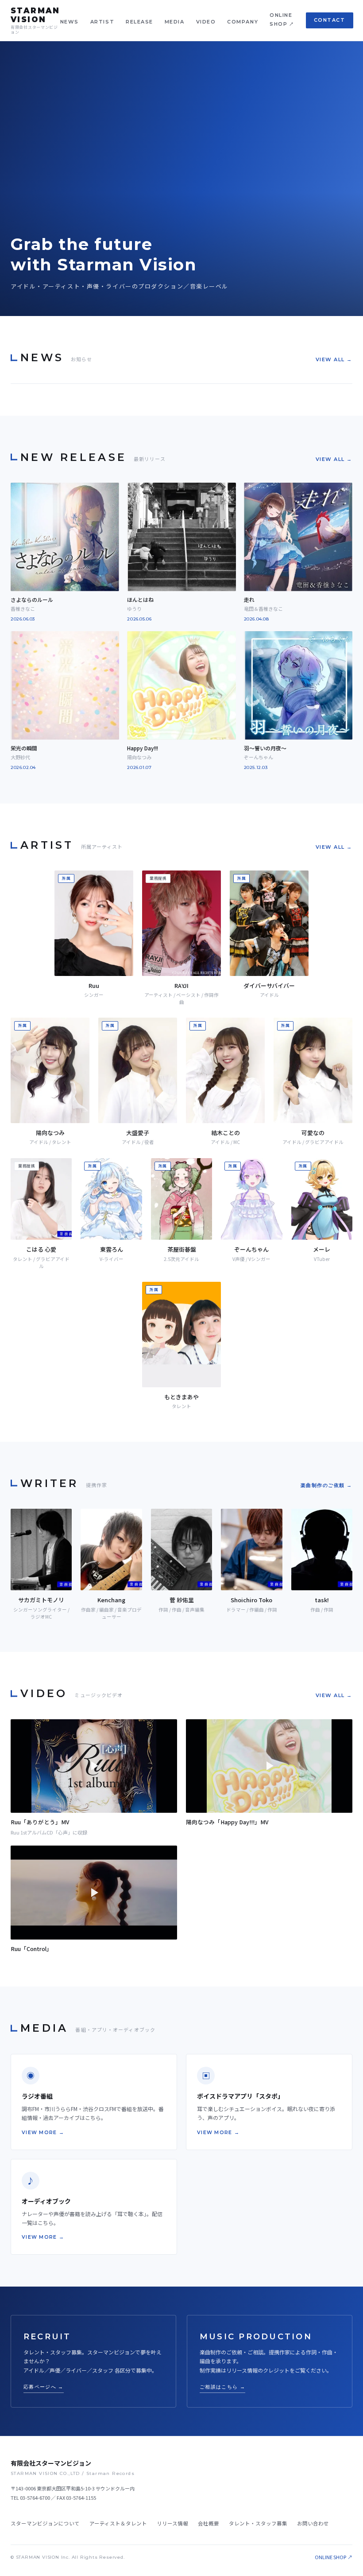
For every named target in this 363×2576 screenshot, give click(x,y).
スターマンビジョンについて (45, 2523)
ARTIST (102, 22)
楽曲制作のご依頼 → (326, 1485)
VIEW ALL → (334, 359)
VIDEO (206, 22)
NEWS (70, 22)
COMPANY (243, 22)
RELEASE (139, 22)
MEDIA (175, 22)
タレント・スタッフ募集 (258, 2523)
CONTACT (330, 20)
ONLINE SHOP (281, 20)
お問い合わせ (313, 2523)
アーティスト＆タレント (118, 2523)
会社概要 (209, 2523)
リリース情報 (172, 2523)
